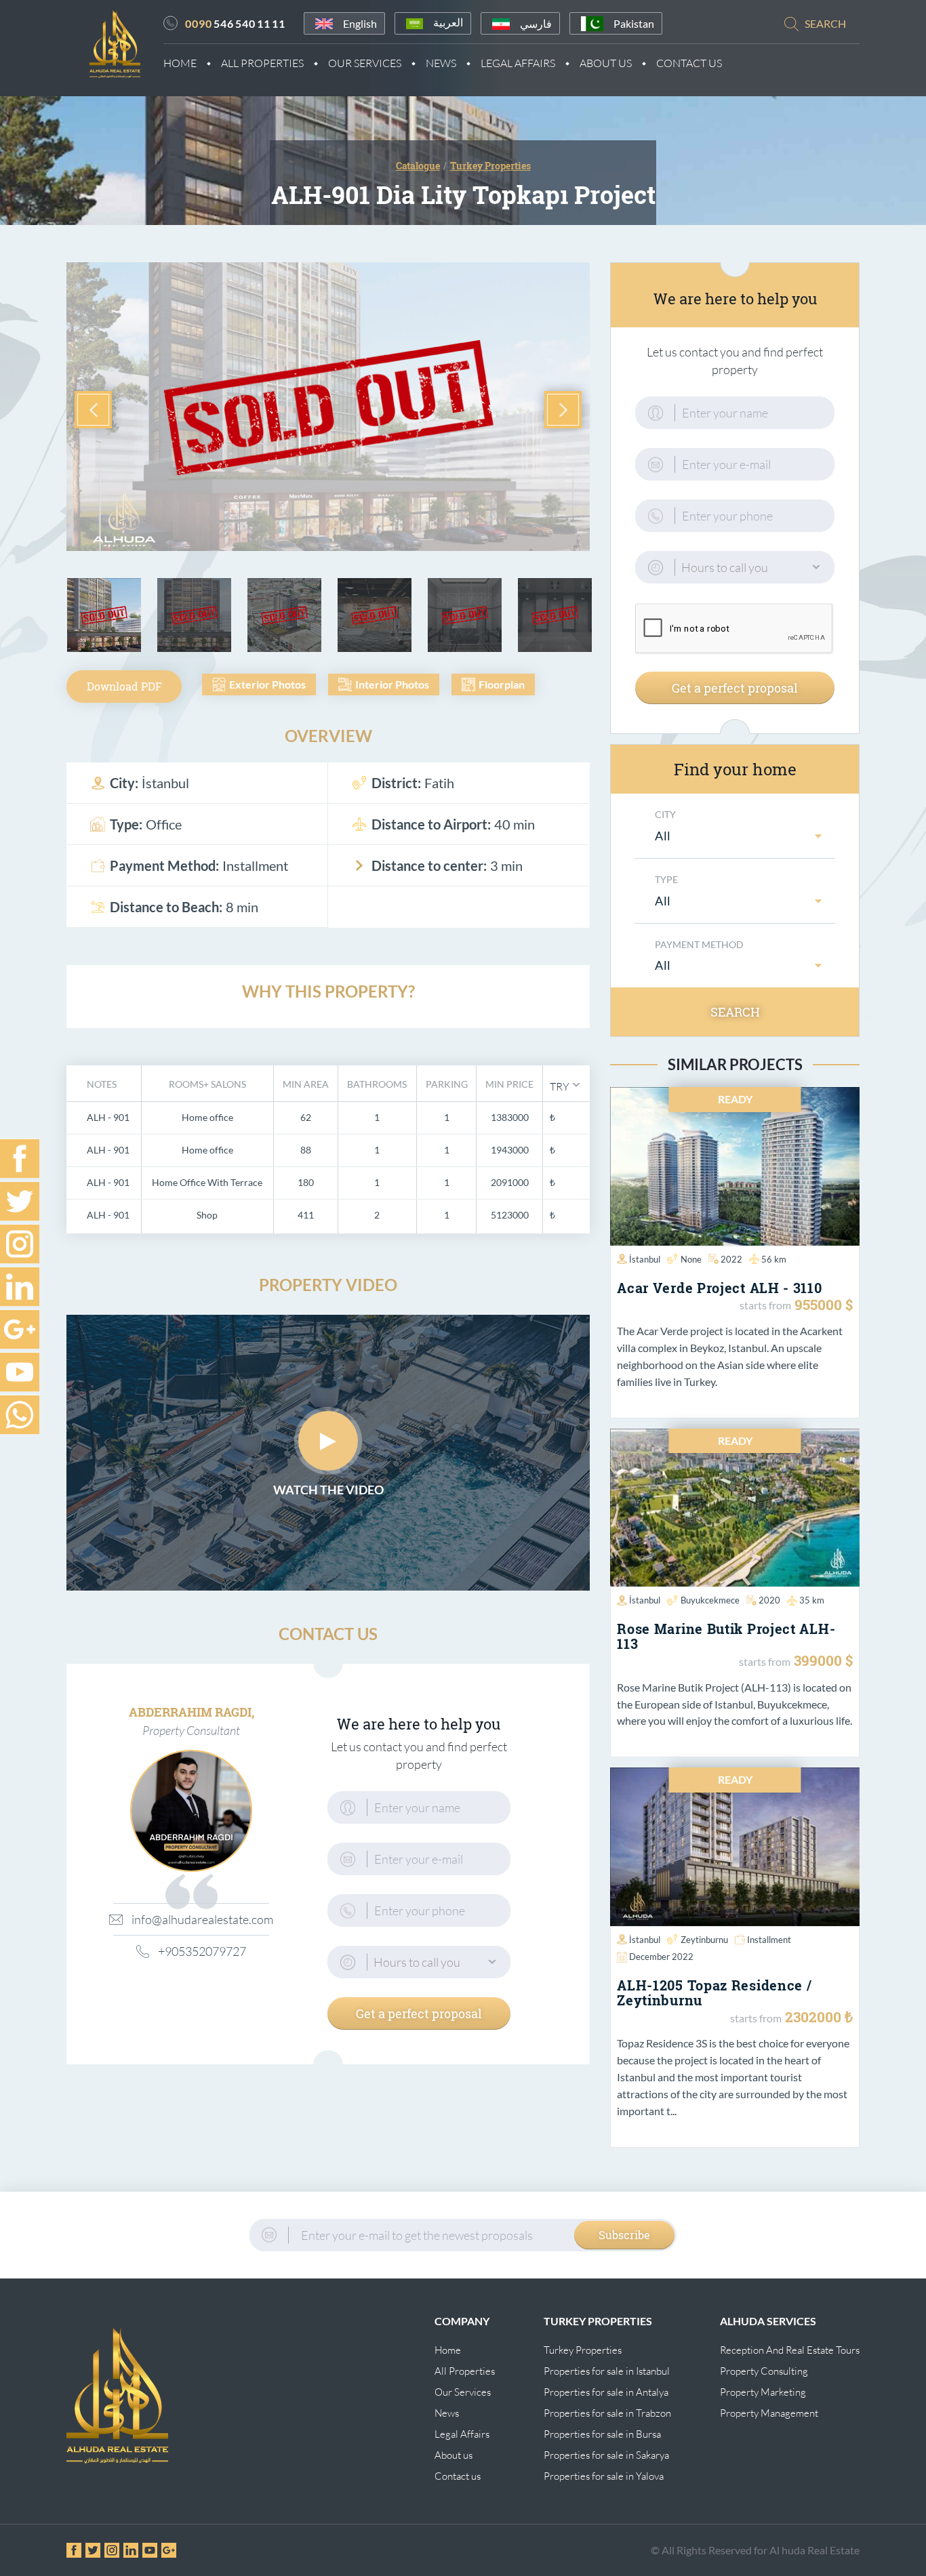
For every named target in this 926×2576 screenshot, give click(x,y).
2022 (731, 1259)
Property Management (769, 2413)
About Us (606, 63)
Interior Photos (392, 684)
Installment (769, 1940)
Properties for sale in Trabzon (607, 2413)
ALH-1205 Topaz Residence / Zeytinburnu (714, 1992)
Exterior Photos (267, 684)
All (663, 836)
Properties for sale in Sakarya (606, 2455)
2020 (769, 1600)
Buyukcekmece (710, 1600)
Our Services (365, 63)
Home (180, 63)
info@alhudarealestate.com (200, 1919)
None (691, 1259)
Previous (93, 410)
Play (328, 1441)
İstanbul (645, 1259)
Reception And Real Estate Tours (790, 2350)
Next (563, 410)
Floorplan (502, 684)
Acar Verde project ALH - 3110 (719, 1288)
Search (735, 1012)
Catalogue (418, 166)
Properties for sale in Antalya (606, 2392)
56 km (774, 1259)
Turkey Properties (583, 2350)
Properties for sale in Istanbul (607, 2371)
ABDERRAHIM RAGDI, (192, 1712)
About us (454, 2455)
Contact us (458, 2476)
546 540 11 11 (235, 23)
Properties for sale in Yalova (604, 2476)
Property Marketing (763, 2392)
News (441, 63)
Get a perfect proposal (419, 2013)
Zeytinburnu (704, 1940)
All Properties (262, 63)
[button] (565, 1085)
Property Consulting (764, 2371)
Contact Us (689, 63)
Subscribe (624, 2235)
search (825, 23)
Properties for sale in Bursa (602, 2434)
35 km (812, 1600)
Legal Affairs (518, 63)
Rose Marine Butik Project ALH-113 (726, 1636)
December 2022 (661, 1957)
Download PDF (124, 686)
